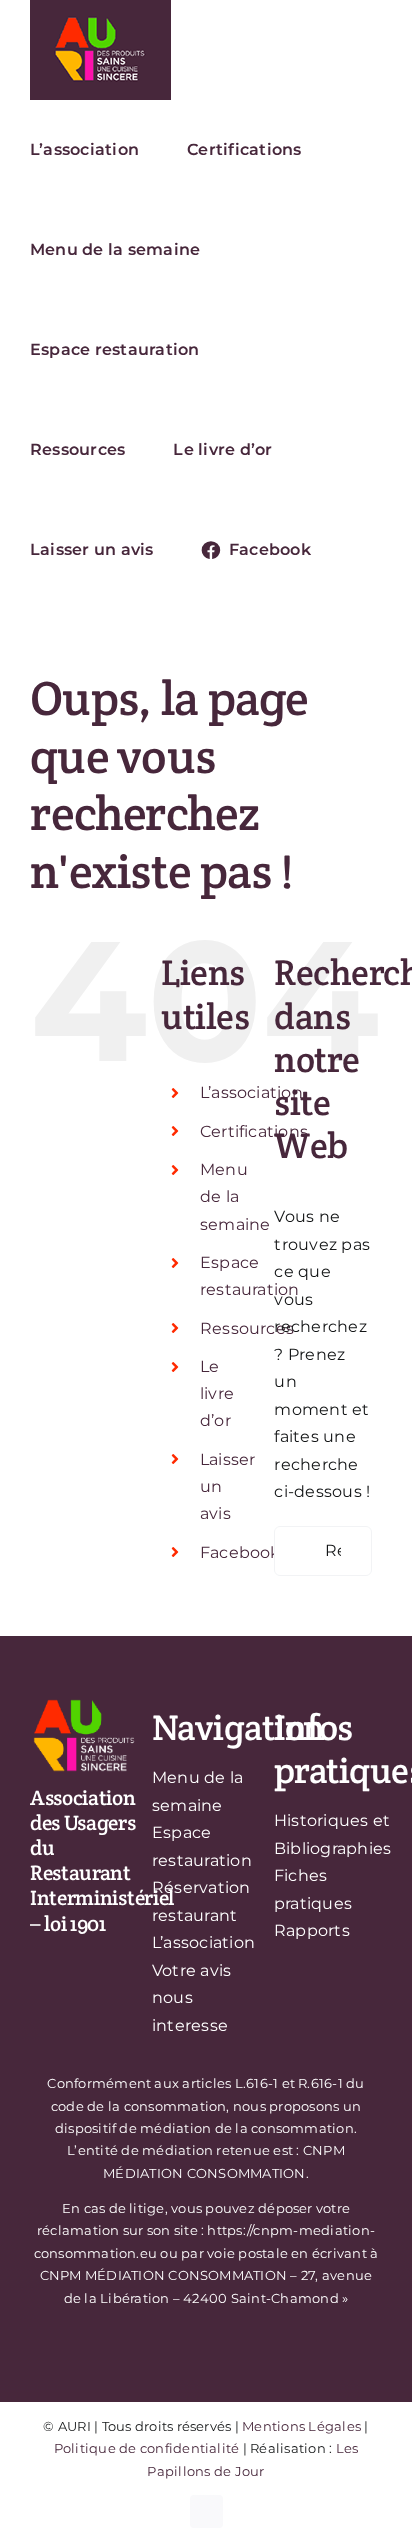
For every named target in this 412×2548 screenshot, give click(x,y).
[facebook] (206, 2511)
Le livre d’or (217, 1393)
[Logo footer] (84, 1703)
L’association (251, 1092)
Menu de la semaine (235, 1196)
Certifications (254, 1131)
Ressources (247, 1328)
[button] (365, 550)
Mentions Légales (301, 2426)
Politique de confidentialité (147, 2448)
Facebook (240, 1552)
